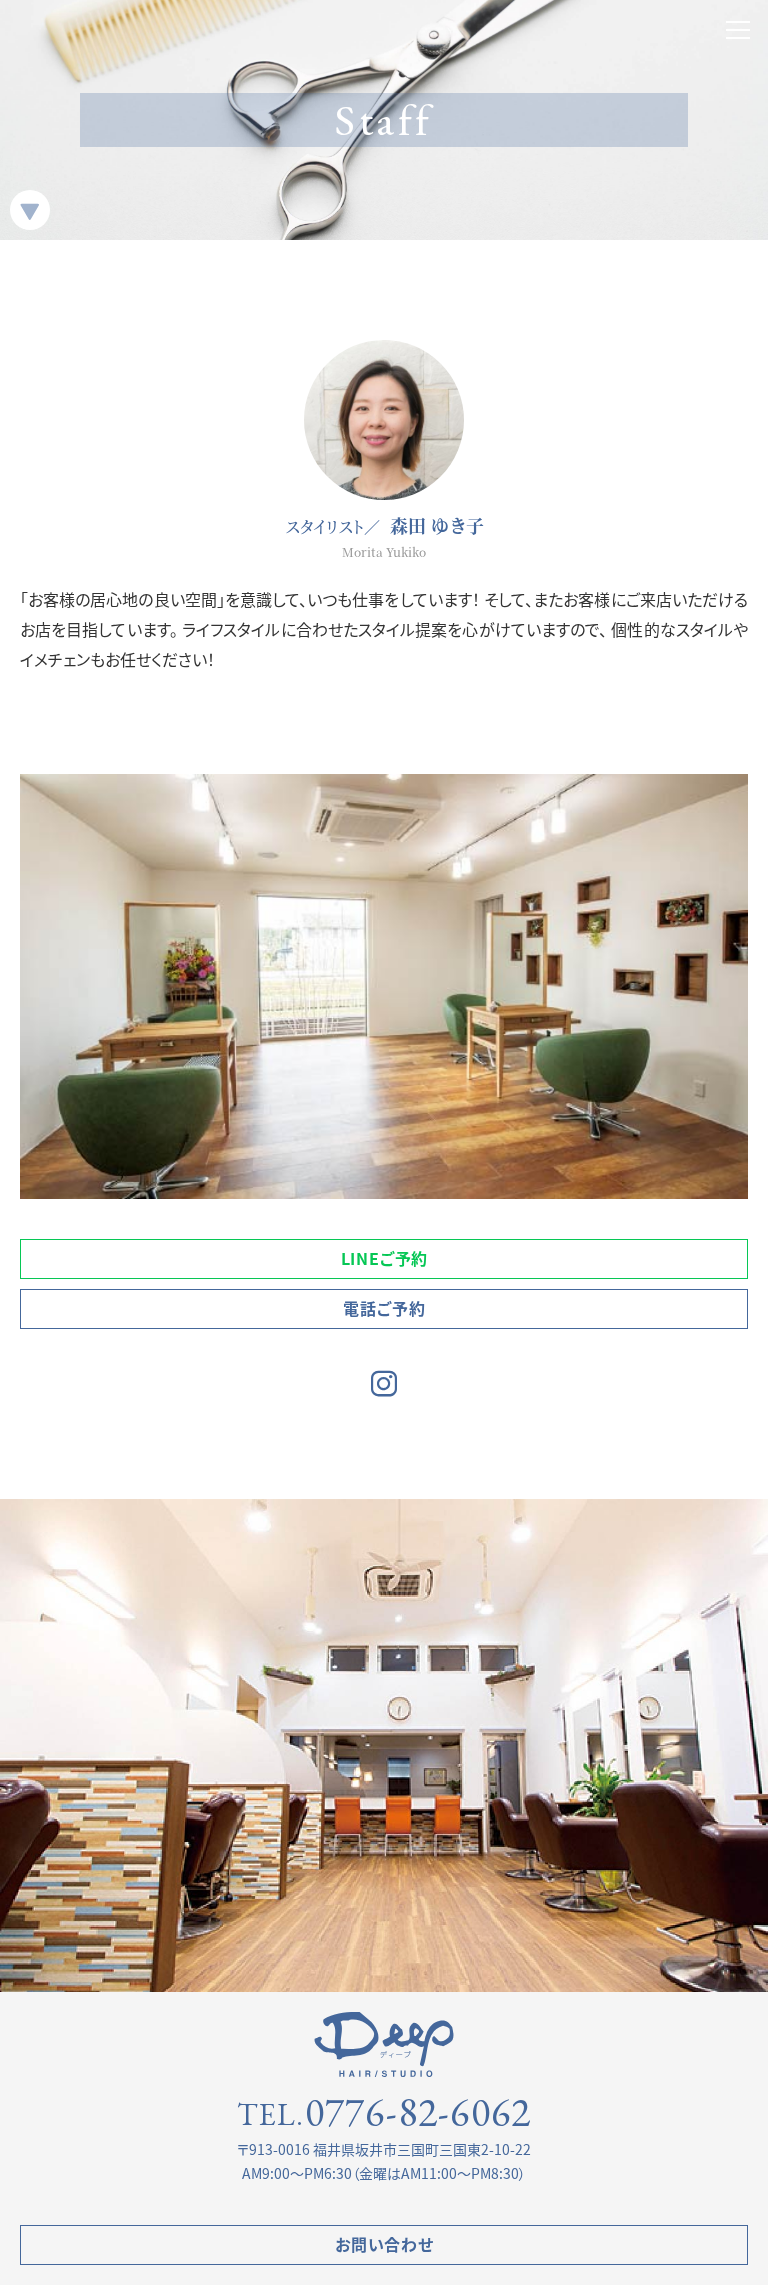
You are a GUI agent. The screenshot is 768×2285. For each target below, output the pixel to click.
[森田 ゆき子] (384, 420)
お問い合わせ (384, 2244)
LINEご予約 (385, 1258)
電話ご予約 (384, 1308)
